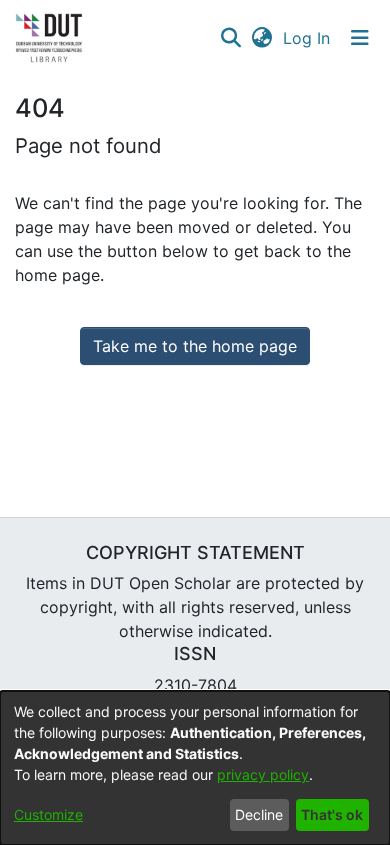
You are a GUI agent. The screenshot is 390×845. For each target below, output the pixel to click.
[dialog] (195, 768)
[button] (230, 38)
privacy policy (263, 774)
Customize (48, 814)
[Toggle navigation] (360, 38)
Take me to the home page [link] (195, 346)
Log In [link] (307, 38)
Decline (259, 814)
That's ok (332, 814)
